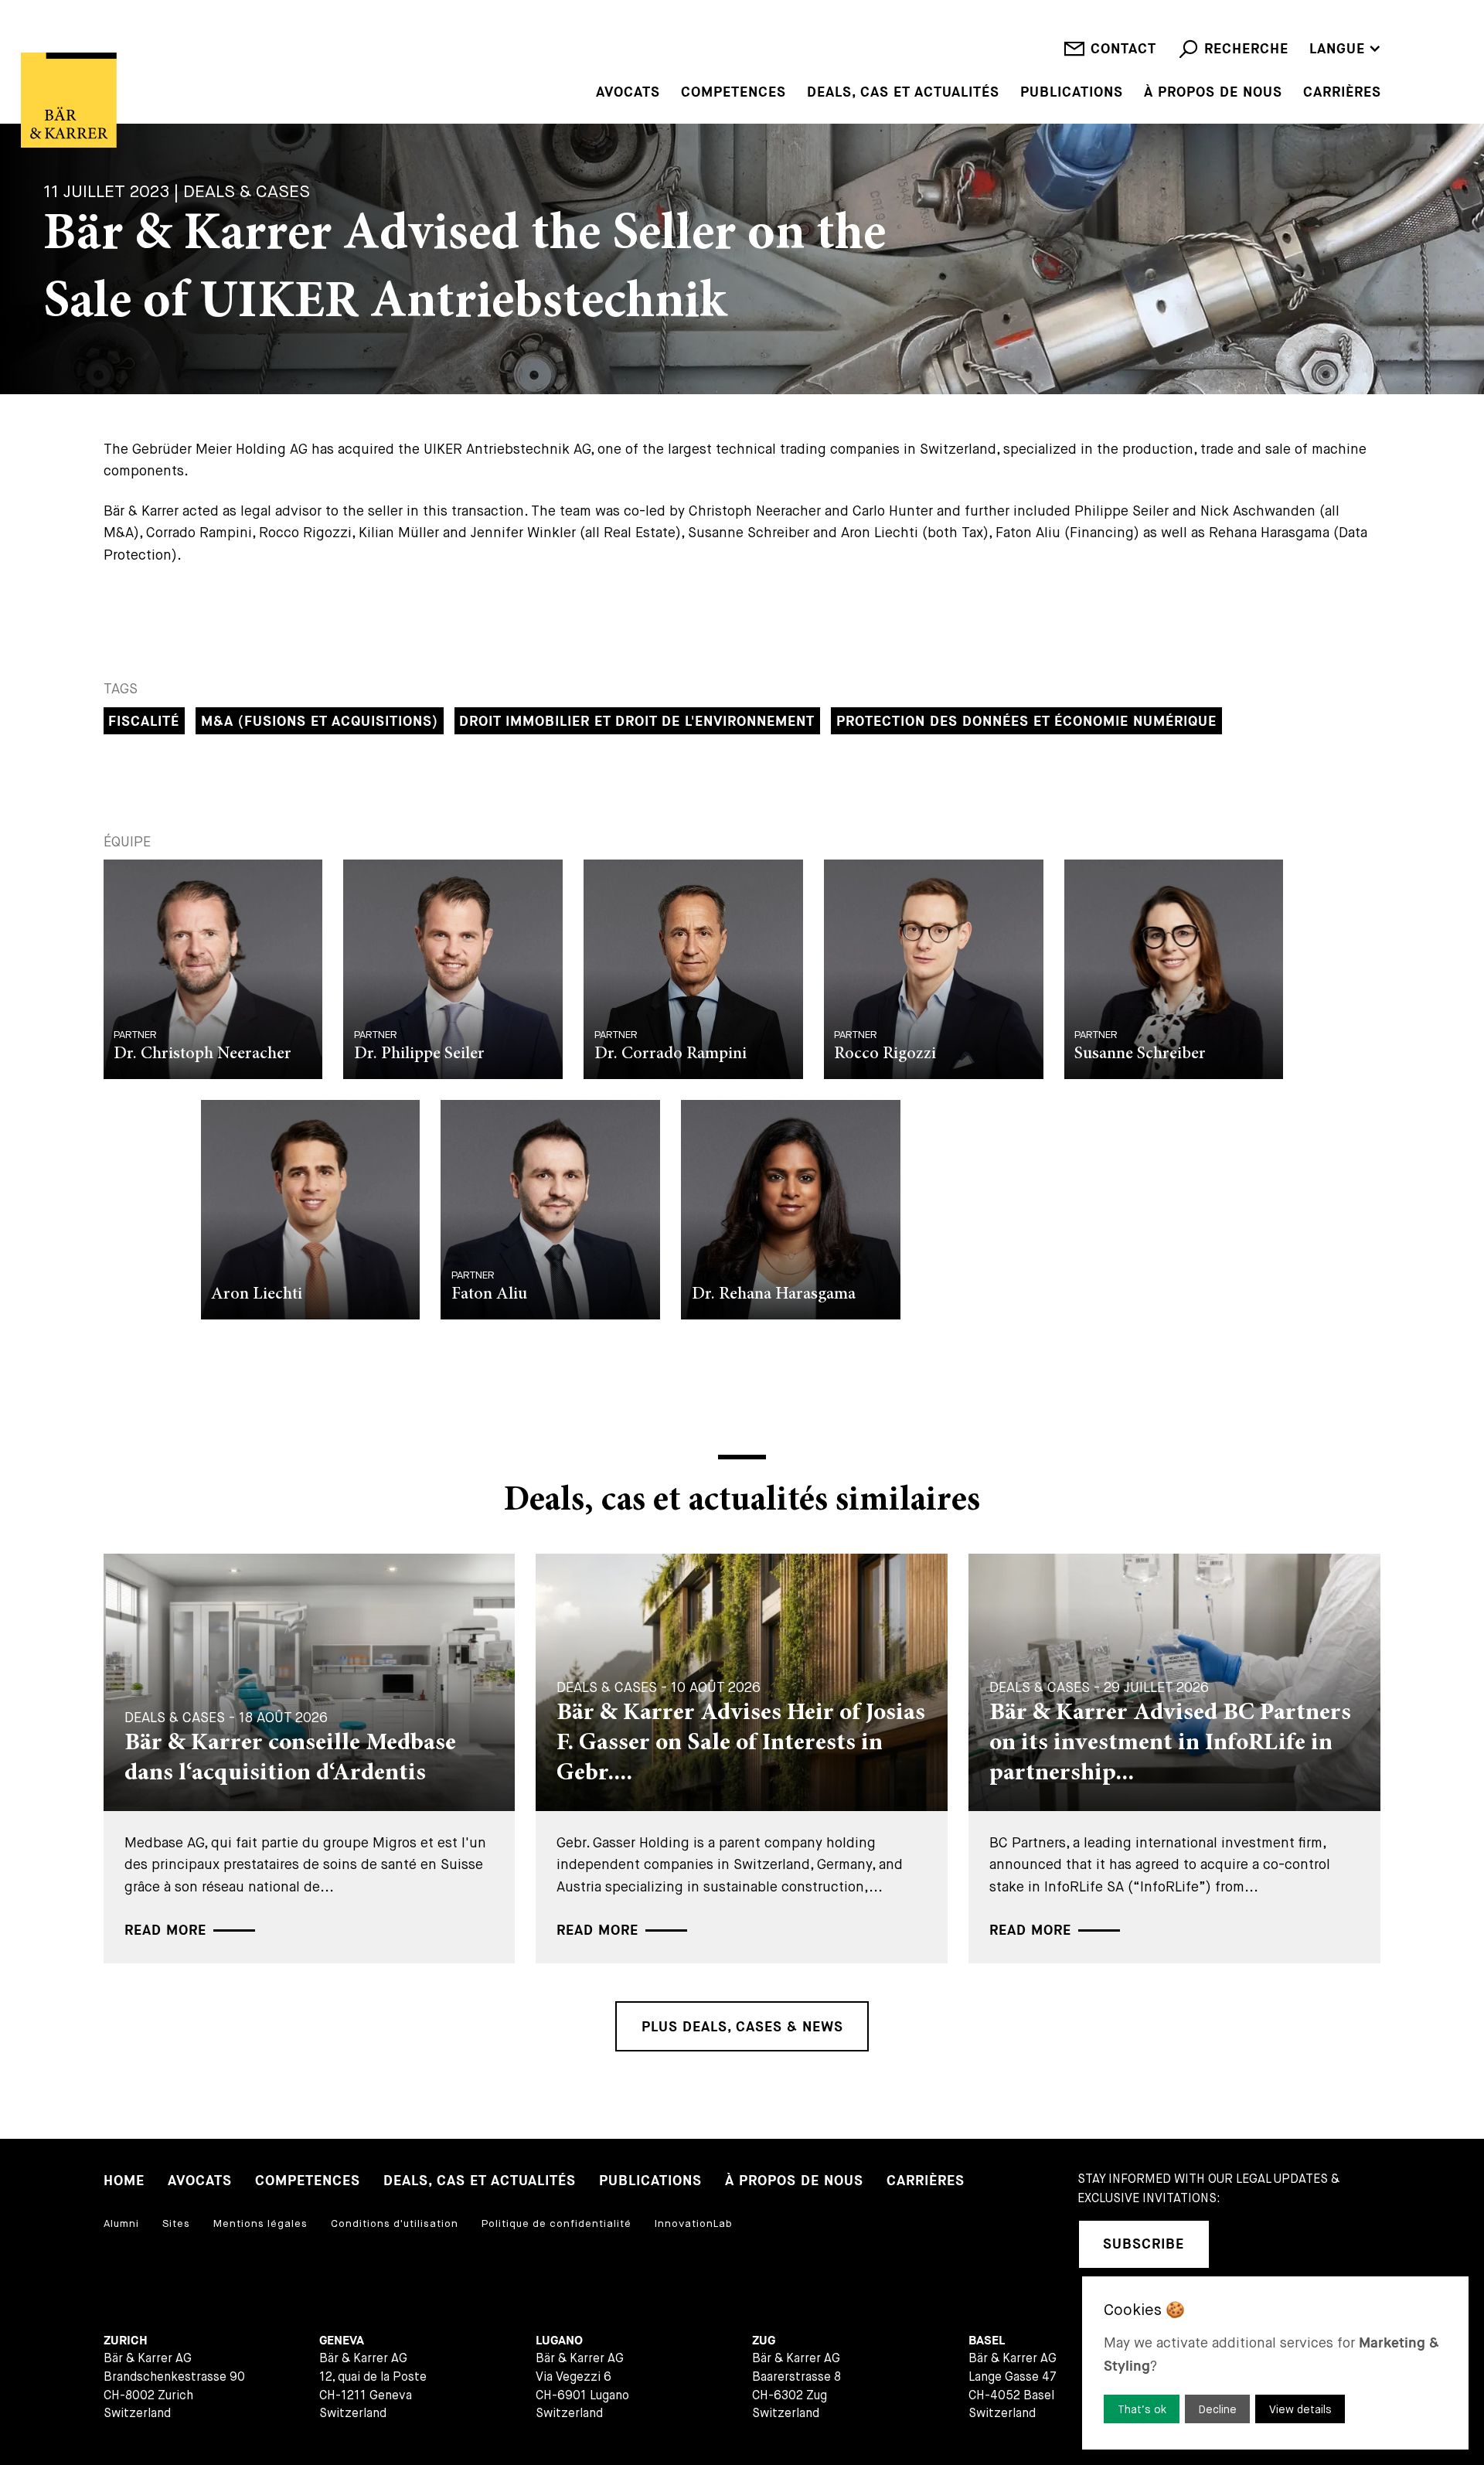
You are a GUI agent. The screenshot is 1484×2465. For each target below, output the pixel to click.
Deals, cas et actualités (903, 93)
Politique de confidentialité (556, 2223)
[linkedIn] (1243, 2244)
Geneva (342, 2341)
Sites (176, 2223)
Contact (1123, 49)
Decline (1218, 2409)
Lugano (559, 2341)
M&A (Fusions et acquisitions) (320, 722)
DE (1319, 26)
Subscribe (1144, 2244)
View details (1300, 2409)
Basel (987, 2341)
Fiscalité (144, 722)
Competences (733, 93)
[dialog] (1275, 2363)
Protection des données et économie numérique (1026, 722)
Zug (764, 2341)
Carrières (1342, 93)
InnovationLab (694, 2223)
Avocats (628, 93)
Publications (1072, 93)
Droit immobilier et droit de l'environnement (637, 722)
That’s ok (1142, 2409)
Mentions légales (260, 2223)
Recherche (1246, 49)
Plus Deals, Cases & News (742, 2027)
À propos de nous (1213, 93)
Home (124, 2181)
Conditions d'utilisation (395, 2223)
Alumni (121, 2223)
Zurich (126, 2341)
